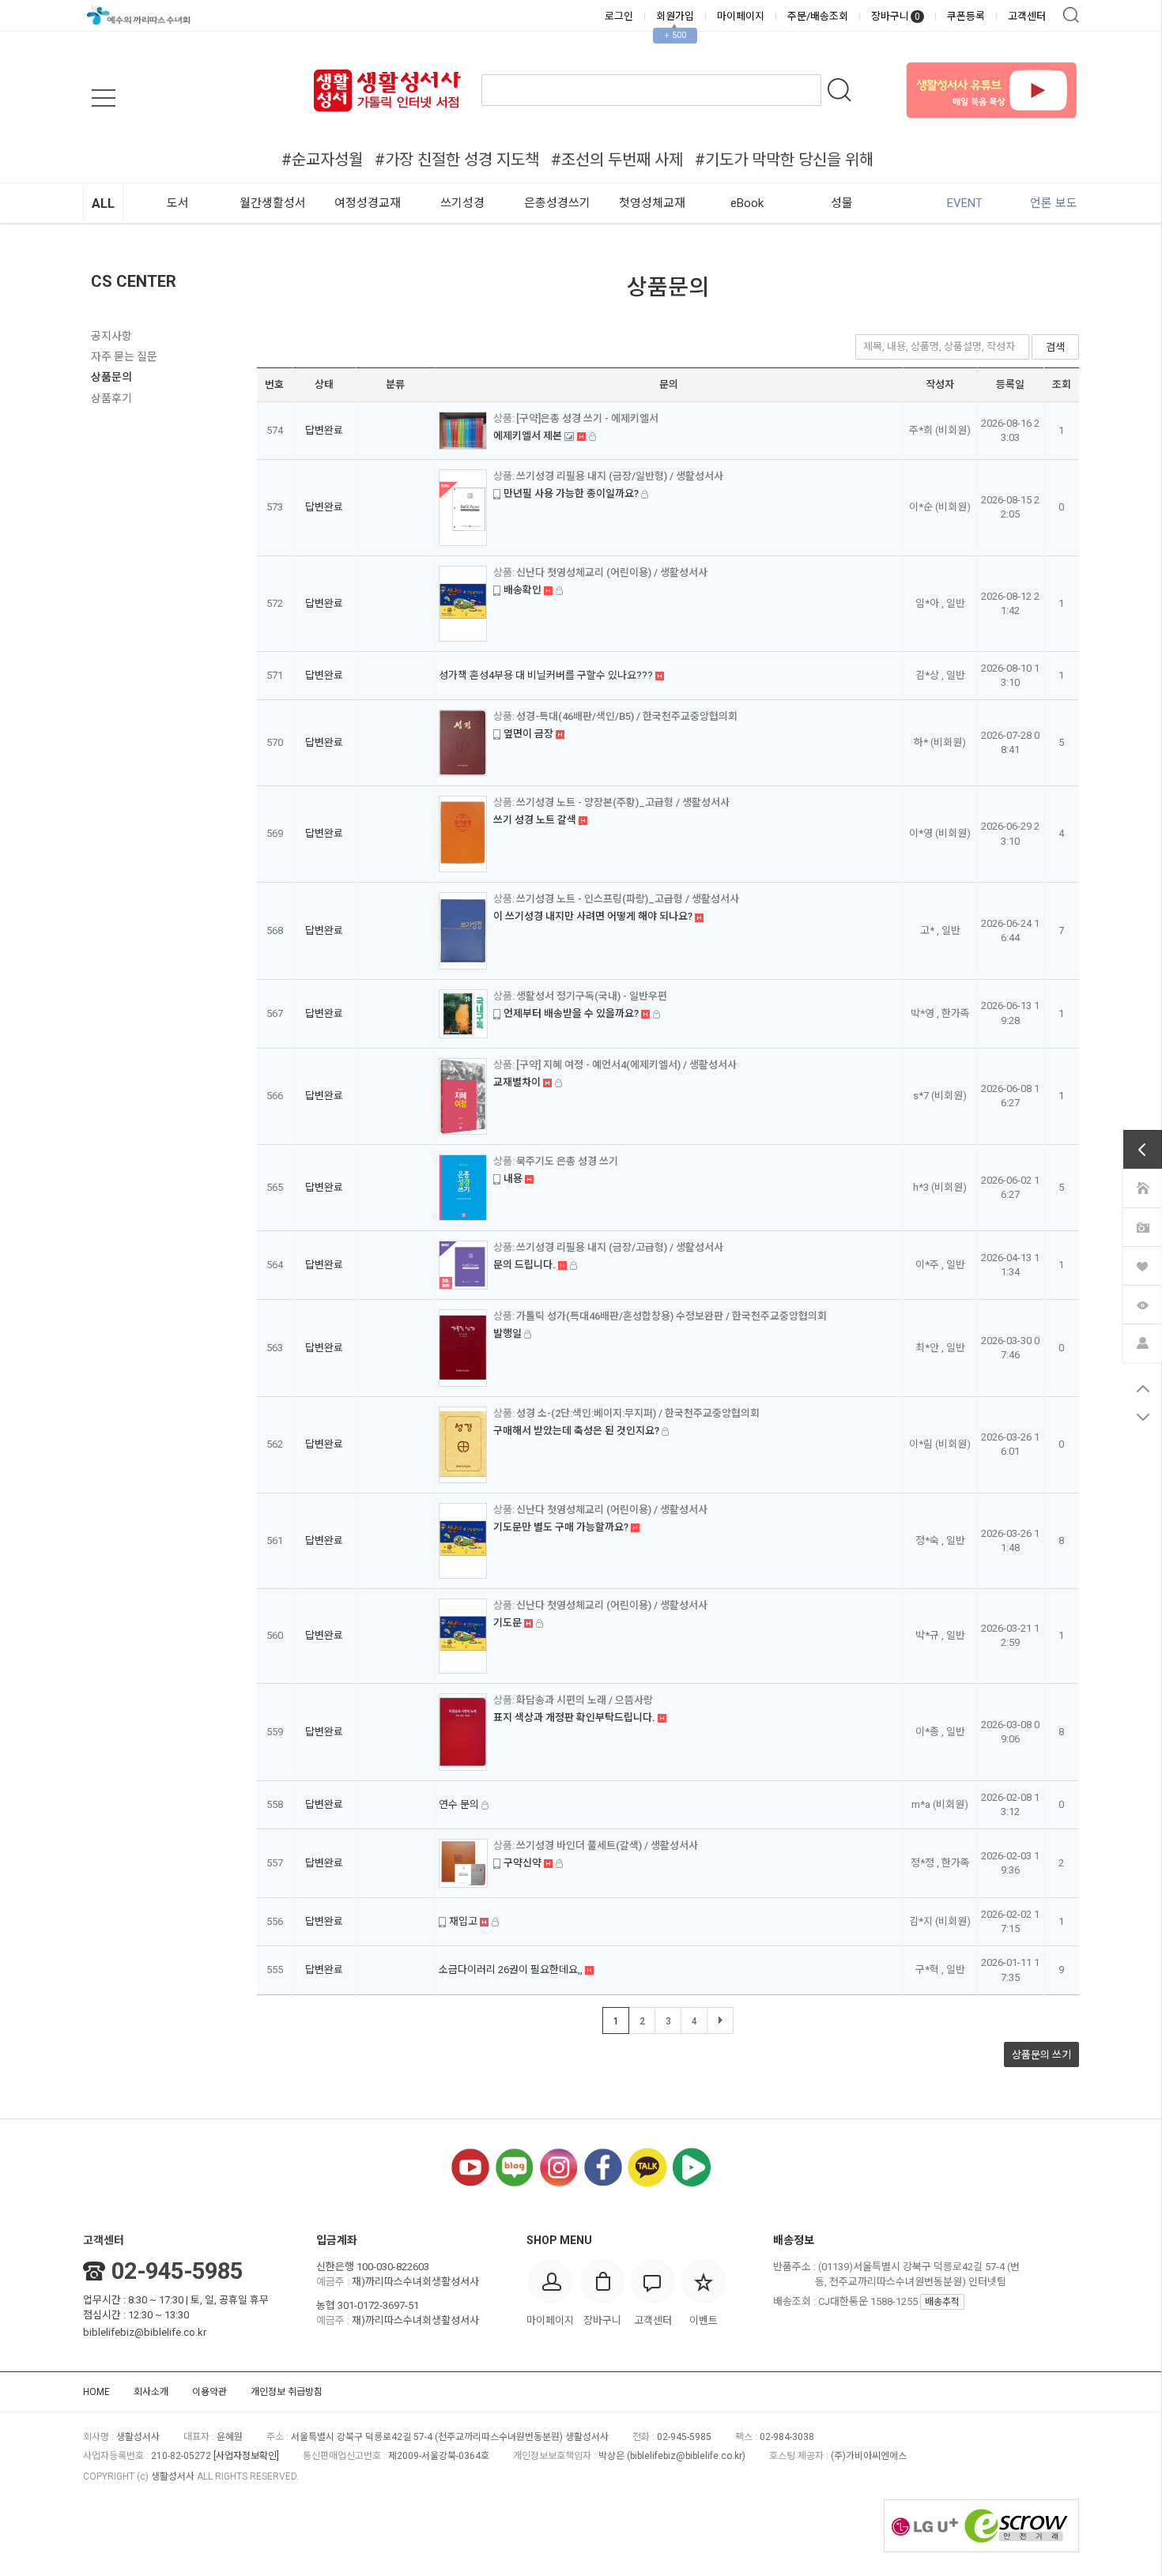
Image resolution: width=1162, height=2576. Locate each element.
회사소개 (151, 2392)
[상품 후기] (1142, 1226)
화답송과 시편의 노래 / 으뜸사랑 (585, 1700)
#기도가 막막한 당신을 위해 (784, 160)
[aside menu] (104, 98)
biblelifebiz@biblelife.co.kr (145, 2332)
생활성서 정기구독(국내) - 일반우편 (592, 996)
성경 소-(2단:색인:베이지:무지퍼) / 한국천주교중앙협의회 (638, 1413)
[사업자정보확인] (246, 2456)
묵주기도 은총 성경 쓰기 (567, 1161)
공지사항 (111, 336)
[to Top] (1143, 1388)
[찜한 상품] (1142, 1265)
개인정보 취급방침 (287, 2392)
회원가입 (675, 16)
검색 (1071, 15)
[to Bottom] (1143, 1417)
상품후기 (111, 398)
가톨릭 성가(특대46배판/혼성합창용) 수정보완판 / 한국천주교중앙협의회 (672, 1316)
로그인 (619, 16)
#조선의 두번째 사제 (617, 160)
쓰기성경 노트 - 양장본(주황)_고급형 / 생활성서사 (623, 802)
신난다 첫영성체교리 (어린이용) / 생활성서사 (612, 572)
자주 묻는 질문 (124, 356)
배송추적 (942, 2302)
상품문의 (111, 377)
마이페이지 (741, 16)
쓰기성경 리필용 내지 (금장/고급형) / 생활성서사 (620, 1247)
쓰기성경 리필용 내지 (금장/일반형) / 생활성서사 (620, 476)
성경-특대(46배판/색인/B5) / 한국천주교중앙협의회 (627, 716)
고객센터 (1027, 16)
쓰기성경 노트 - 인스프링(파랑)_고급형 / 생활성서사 (628, 899)
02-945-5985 (177, 2271)
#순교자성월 (322, 160)
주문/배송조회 (818, 16)
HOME (96, 2392)
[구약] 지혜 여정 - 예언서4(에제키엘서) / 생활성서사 (626, 1065)
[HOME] (1142, 1188)
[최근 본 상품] (1142, 1304)
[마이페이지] (1142, 1343)
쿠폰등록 (966, 16)
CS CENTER (134, 281)
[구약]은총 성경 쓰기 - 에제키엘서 (587, 418)
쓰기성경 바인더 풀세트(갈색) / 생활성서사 (607, 1845)
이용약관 (209, 2392)
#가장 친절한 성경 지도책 (457, 160)
